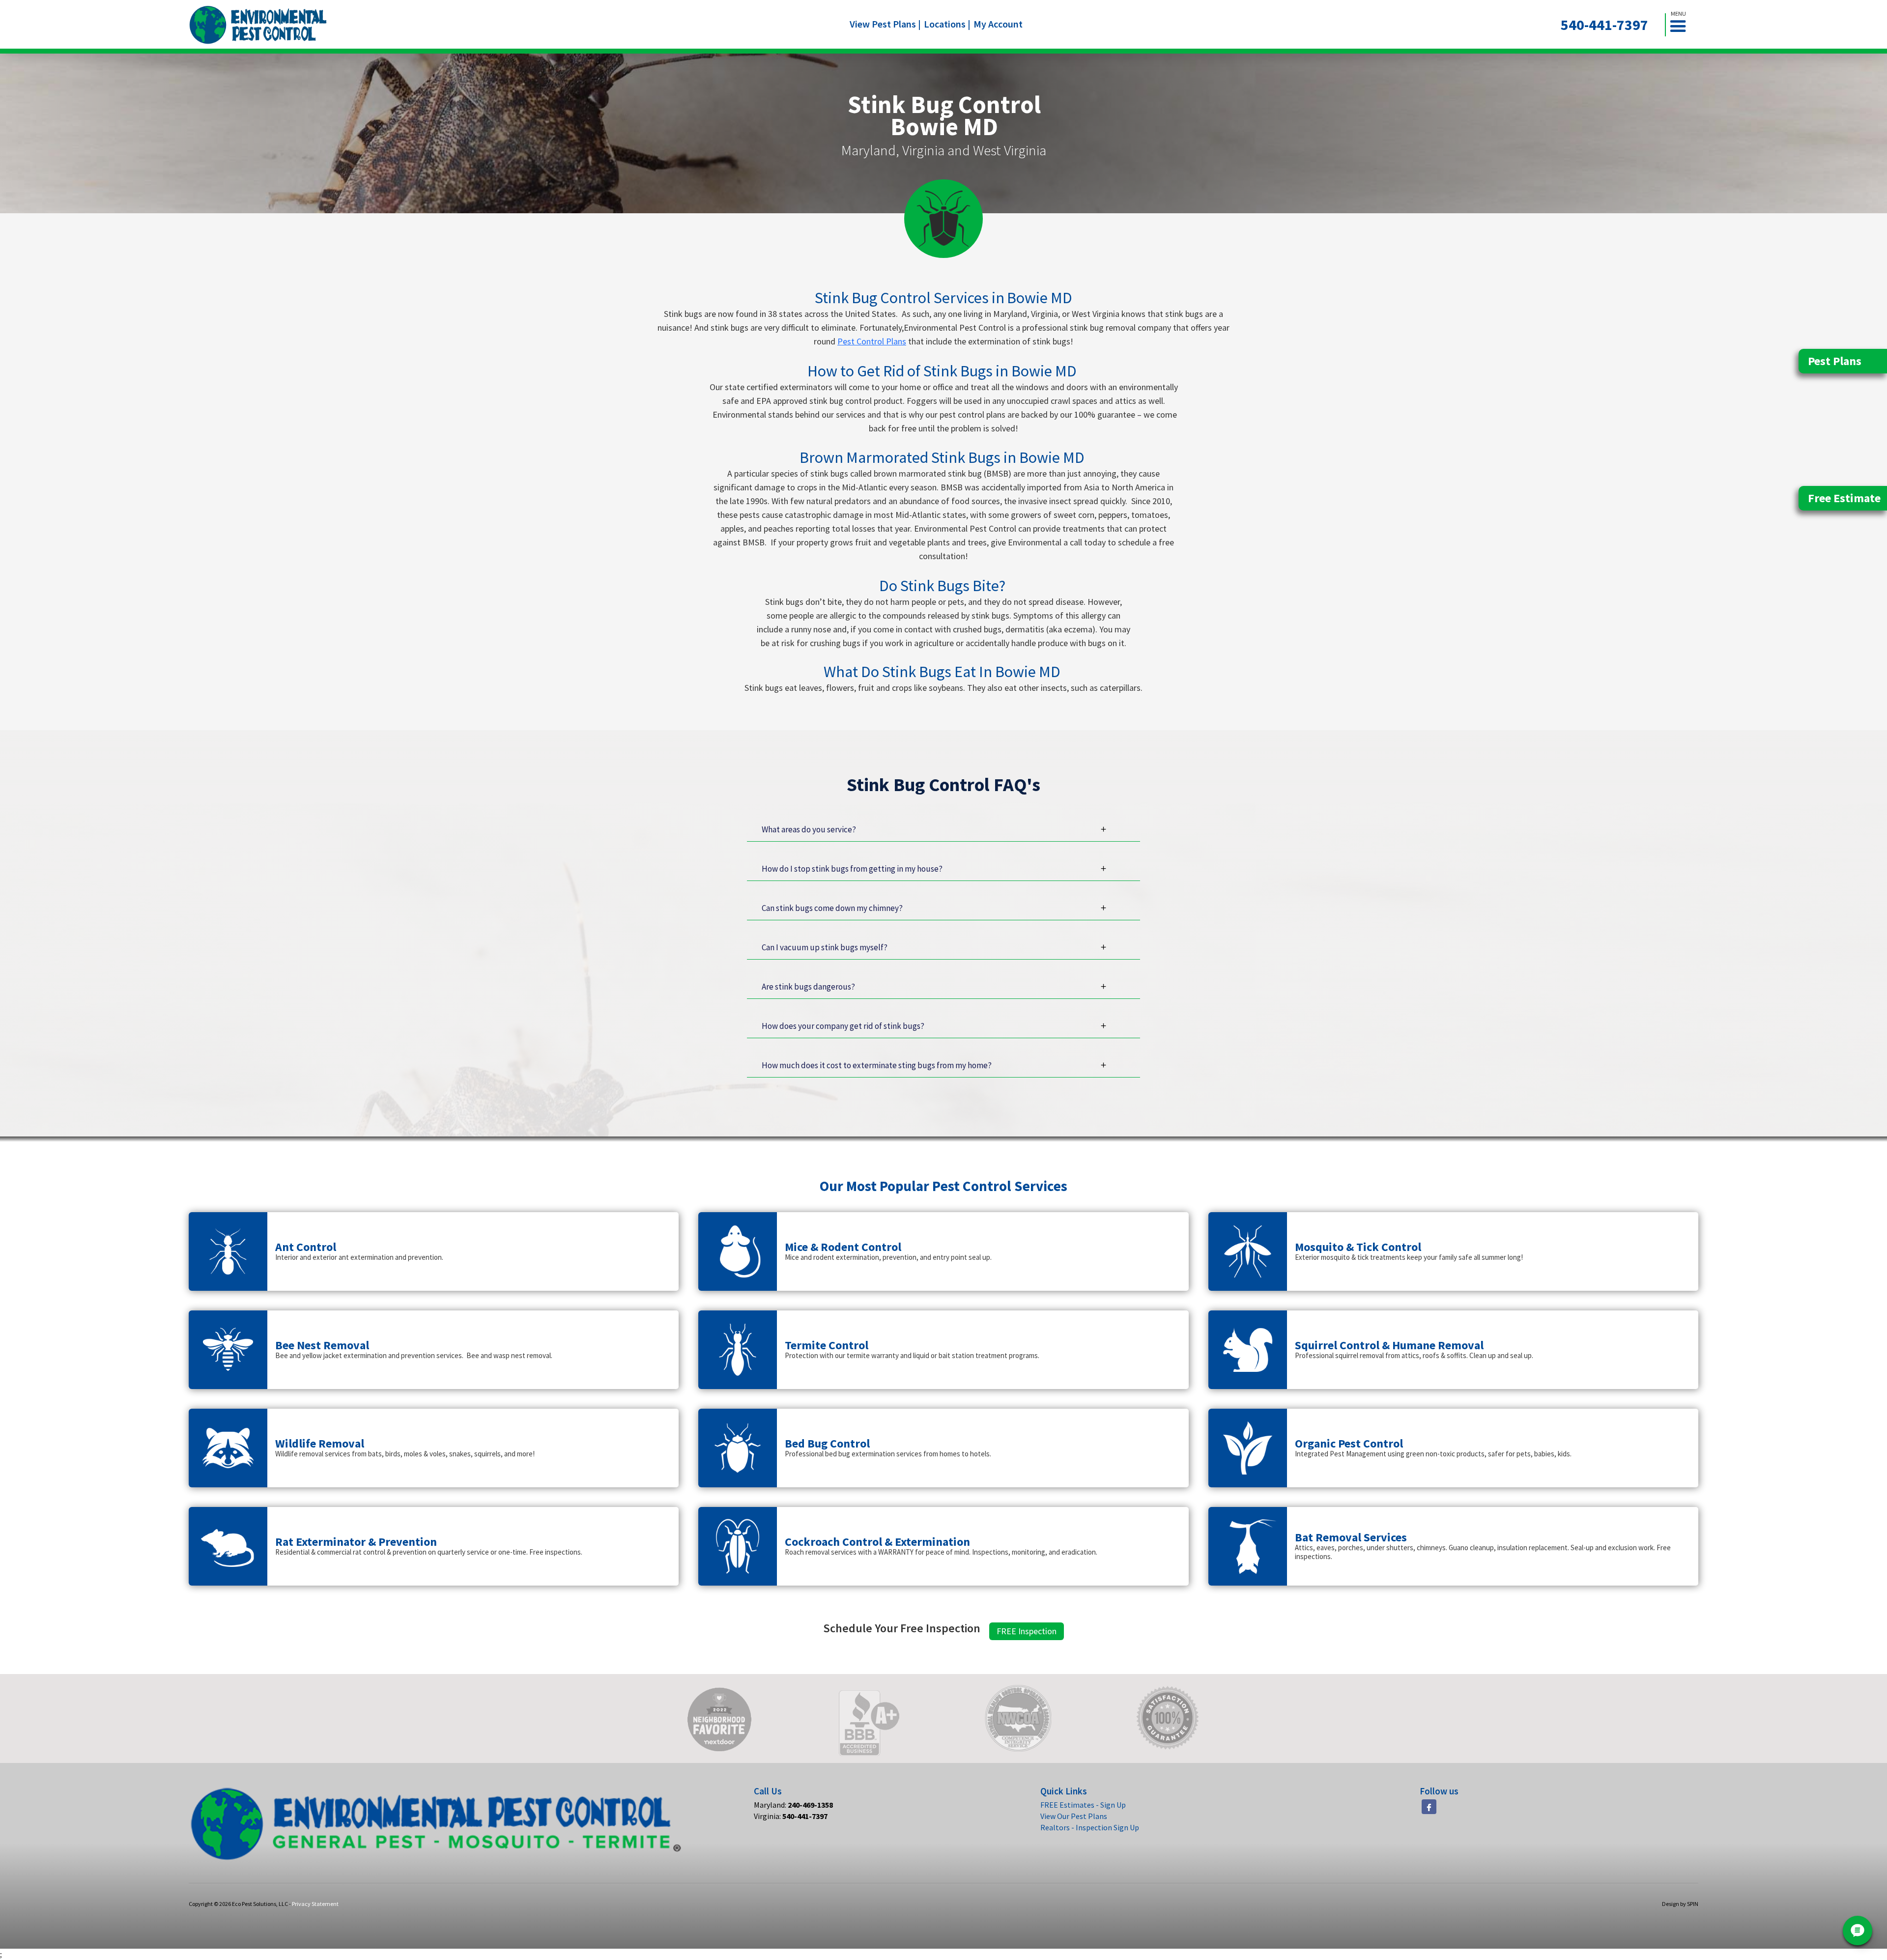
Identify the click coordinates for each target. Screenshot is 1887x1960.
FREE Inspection (1027, 1631)
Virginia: (791, 1816)
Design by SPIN (1680, 1904)
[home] (258, 25)
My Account (998, 24)
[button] (1682, 25)
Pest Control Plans (872, 341)
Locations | (947, 24)
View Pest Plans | (885, 24)
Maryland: (793, 1805)
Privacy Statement (315, 1904)
